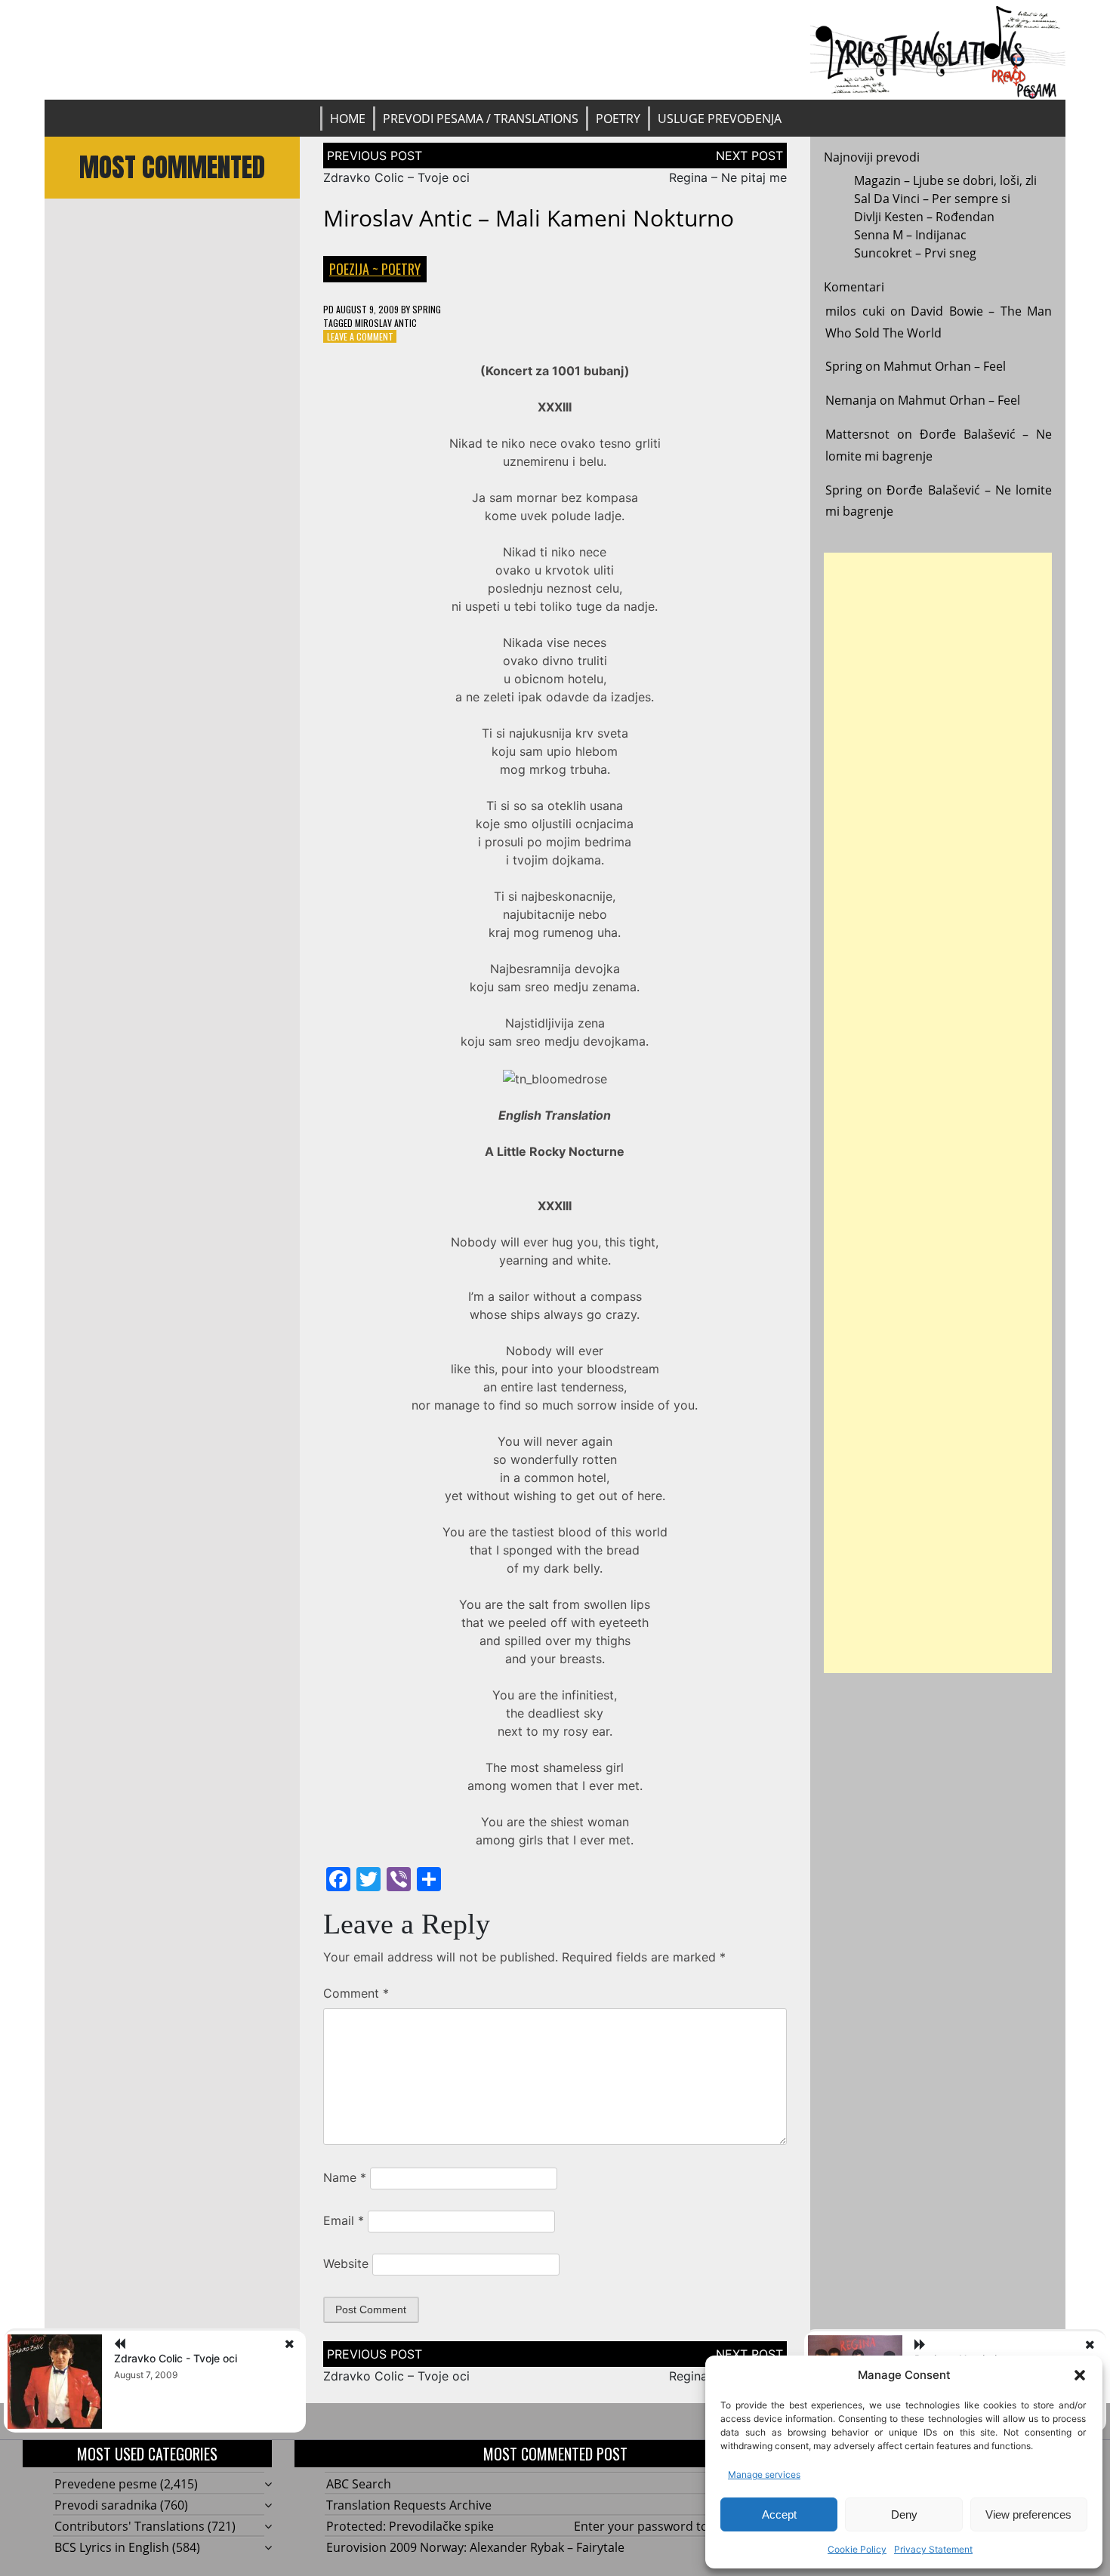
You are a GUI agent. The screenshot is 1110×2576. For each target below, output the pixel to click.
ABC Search (359, 2484)
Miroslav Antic (386, 323)
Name (345, 2177)
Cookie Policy (857, 2549)
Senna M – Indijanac (910, 235)
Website (346, 2263)
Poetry (618, 119)
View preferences (1028, 2514)
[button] (1080, 2375)
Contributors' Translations (129, 2526)
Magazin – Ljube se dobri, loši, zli (945, 180)
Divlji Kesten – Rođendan (924, 217)
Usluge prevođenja (720, 119)
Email (344, 2220)
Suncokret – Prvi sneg (915, 253)
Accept (779, 2514)
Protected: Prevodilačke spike (410, 2526)
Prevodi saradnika (106, 2505)
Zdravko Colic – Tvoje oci (396, 177)
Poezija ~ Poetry (375, 269)
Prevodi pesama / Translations (481, 119)
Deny (904, 2514)
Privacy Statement (933, 2549)
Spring (427, 309)
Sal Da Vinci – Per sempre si (932, 199)
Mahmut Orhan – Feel (945, 366)
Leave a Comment (360, 336)
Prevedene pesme (106, 2484)
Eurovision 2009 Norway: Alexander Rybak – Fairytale (475, 2547)
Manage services (764, 2474)
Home (348, 119)
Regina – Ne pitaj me (728, 177)
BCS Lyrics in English (112, 2547)
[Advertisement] (938, 1113)
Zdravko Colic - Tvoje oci (176, 2358)
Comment (356, 1993)
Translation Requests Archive (409, 2505)
